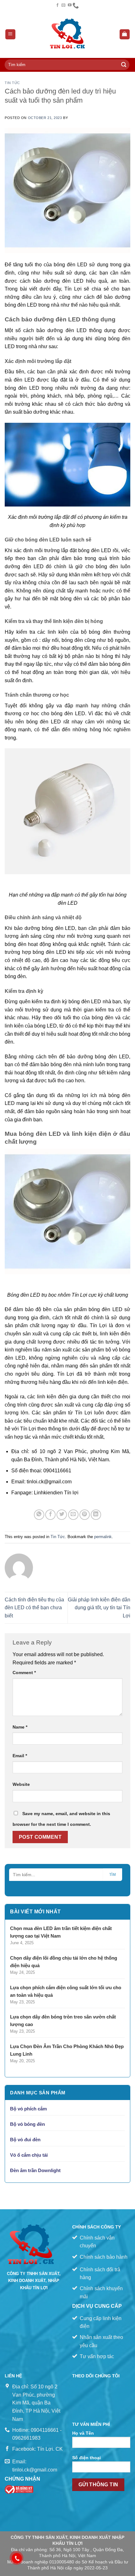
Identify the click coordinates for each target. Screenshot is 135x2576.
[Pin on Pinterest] (85, 1515)
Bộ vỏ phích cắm (28, 2109)
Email (20, 1756)
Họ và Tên (83, 2433)
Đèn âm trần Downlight (35, 2170)
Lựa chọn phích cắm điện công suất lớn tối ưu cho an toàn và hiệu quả (66, 1991)
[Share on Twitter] (62, 1515)
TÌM (113, 1875)
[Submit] (124, 65)
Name (20, 1727)
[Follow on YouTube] (70, 5)
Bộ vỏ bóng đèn (27, 2124)
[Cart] (125, 34)
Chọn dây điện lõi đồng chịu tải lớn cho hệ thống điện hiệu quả (64, 1962)
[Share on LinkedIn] (96, 1515)
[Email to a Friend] (73, 1515)
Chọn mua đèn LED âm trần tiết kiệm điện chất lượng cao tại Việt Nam (61, 1932)
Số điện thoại (86, 2458)
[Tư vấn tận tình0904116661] (76, 5)
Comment (24, 1673)
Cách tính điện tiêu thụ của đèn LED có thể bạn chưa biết (34, 1608)
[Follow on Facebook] (57, 5)
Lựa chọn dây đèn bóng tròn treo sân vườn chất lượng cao (63, 2021)
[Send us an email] (63, 5)
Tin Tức (12, 83)
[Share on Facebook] (50, 1515)
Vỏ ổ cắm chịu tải (29, 2155)
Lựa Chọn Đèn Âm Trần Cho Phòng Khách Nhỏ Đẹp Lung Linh (67, 2050)
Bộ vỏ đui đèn (25, 2140)
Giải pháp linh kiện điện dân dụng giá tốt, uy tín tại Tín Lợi (99, 1608)
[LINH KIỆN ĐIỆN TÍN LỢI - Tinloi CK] (68, 34)
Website (21, 1784)
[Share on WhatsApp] (39, 1515)
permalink (103, 1537)
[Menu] (11, 34)
